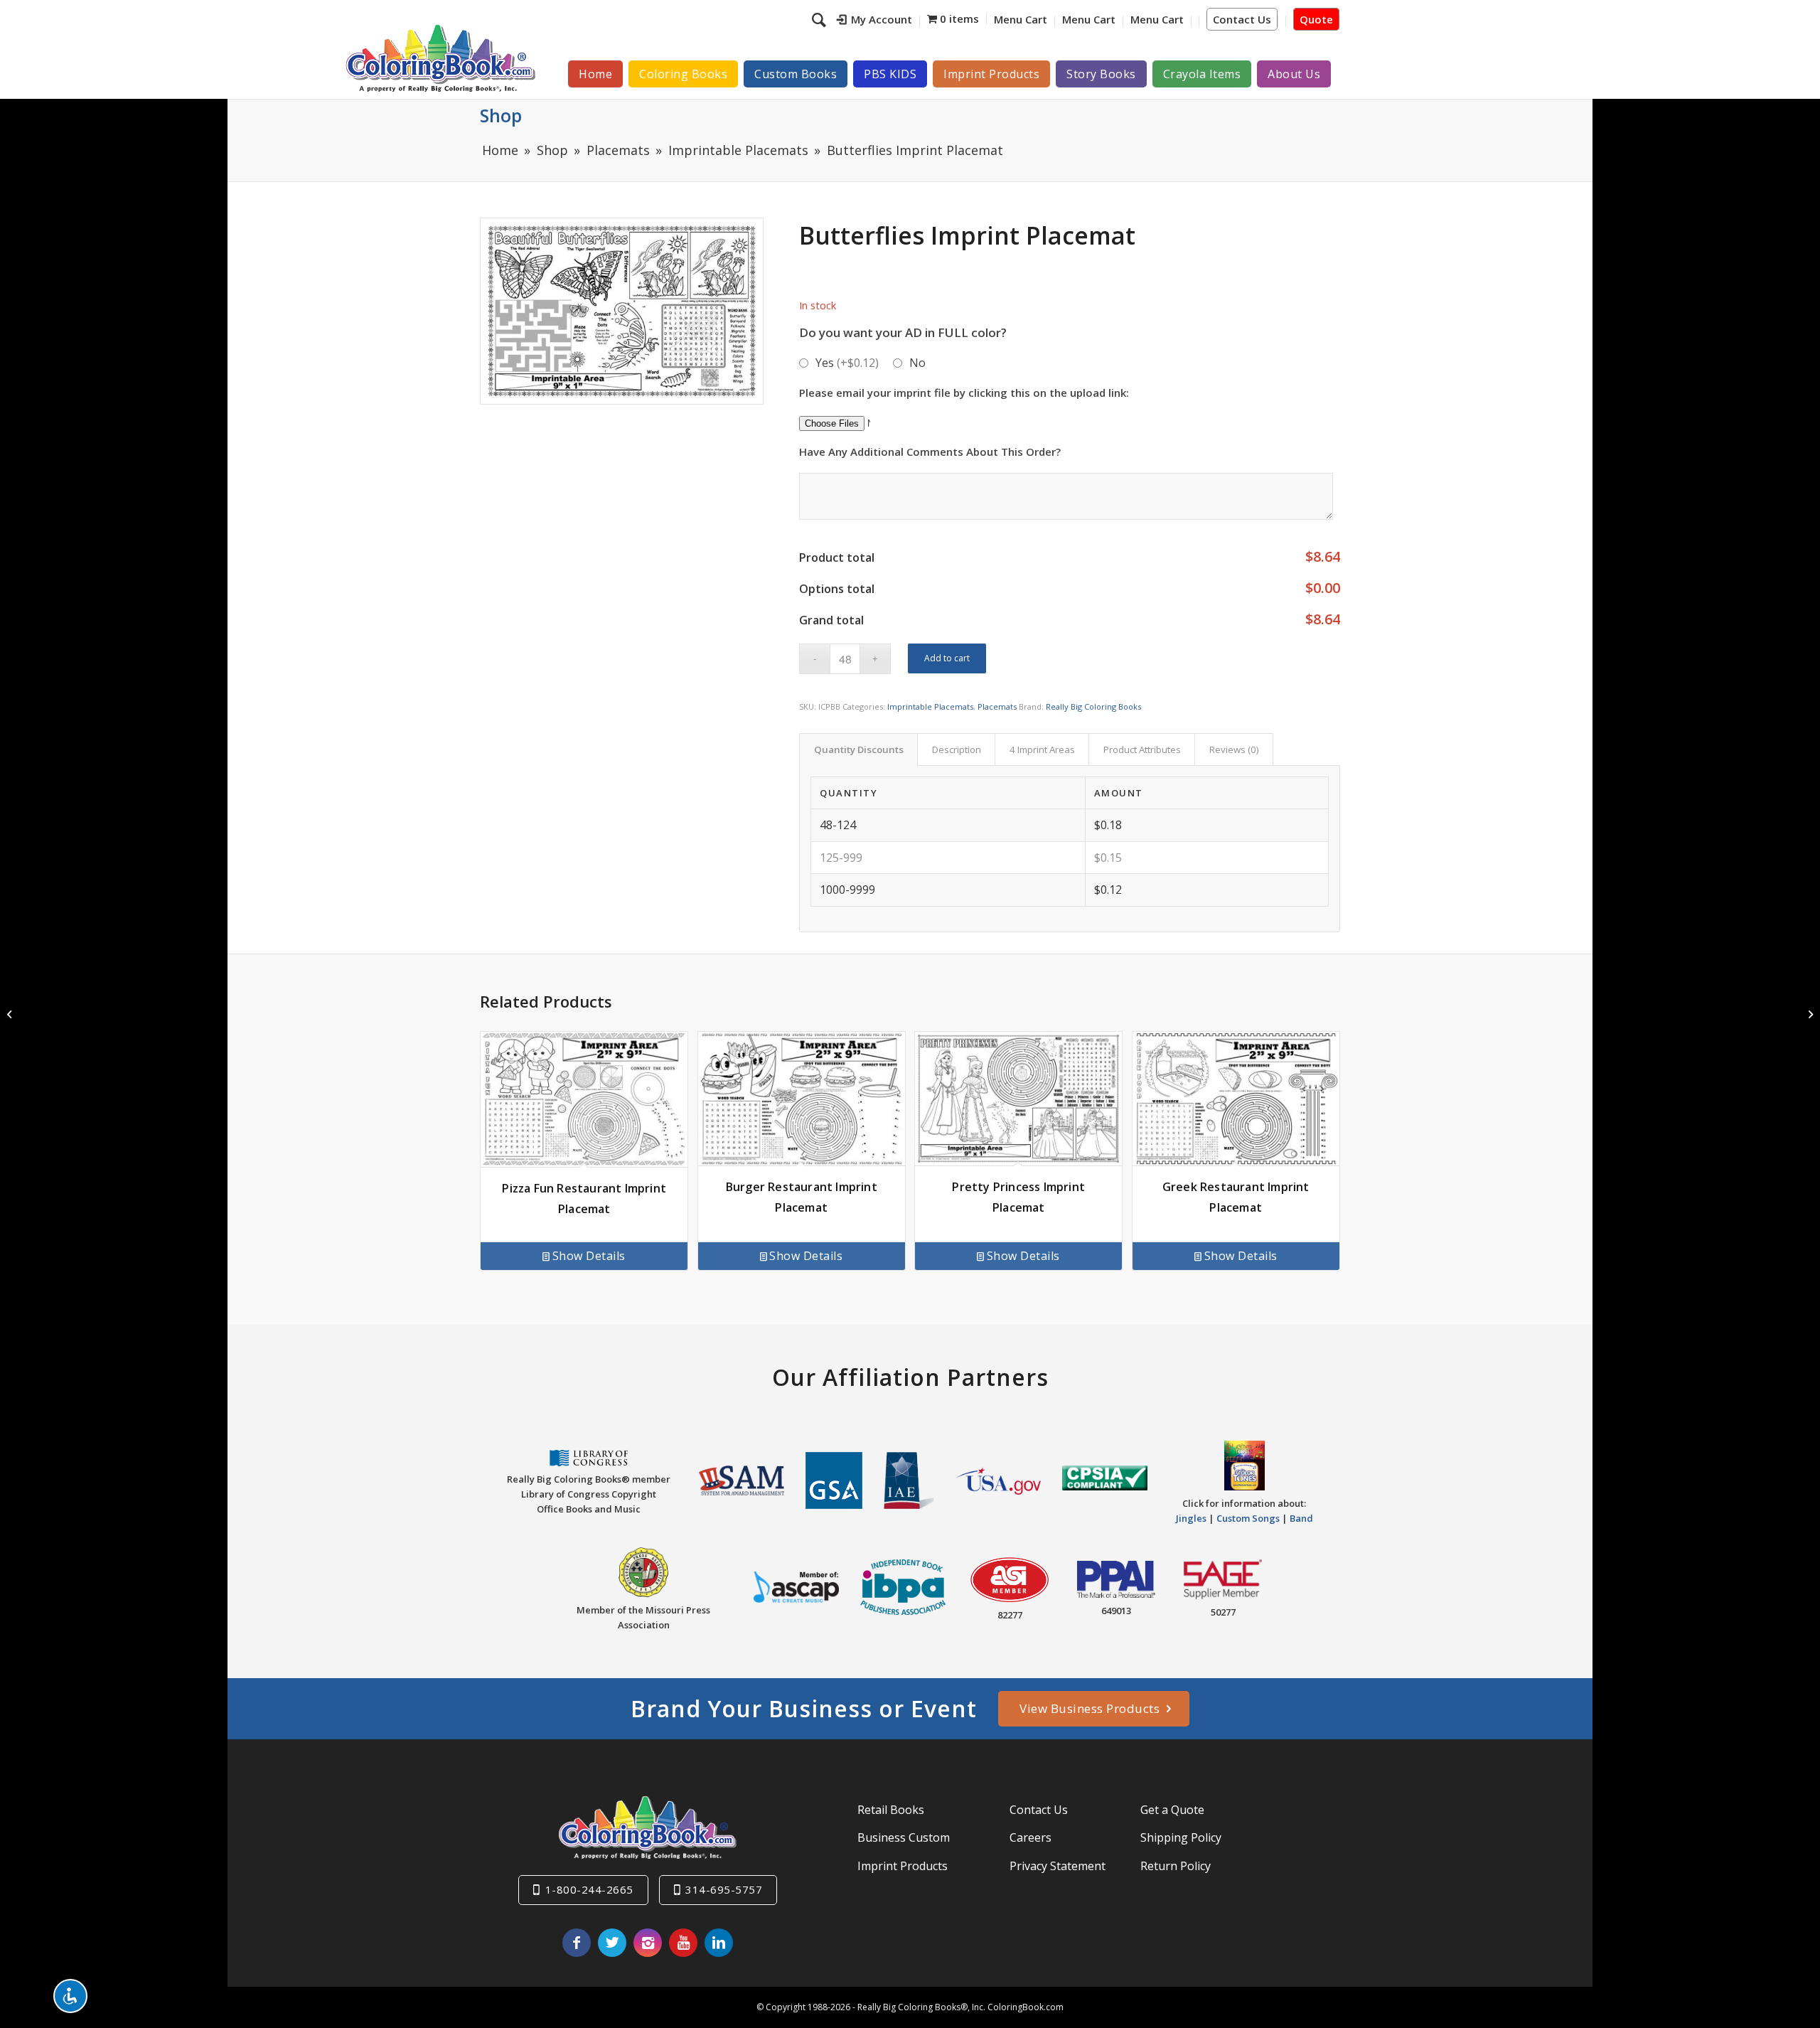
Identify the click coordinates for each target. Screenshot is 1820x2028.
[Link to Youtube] (683, 1943)
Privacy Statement (1058, 1866)
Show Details (589, 1256)
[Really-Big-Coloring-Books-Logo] (440, 58)
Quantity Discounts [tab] (859, 749)
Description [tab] (957, 749)
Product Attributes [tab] (1142, 749)
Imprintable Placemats (930, 706)
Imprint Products (903, 1866)
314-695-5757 (724, 1889)
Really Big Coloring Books (1093, 706)
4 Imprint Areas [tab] (1042, 749)
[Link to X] (612, 1943)
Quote (1316, 19)
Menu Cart (1021, 19)
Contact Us (1242, 19)
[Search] (821, 19)
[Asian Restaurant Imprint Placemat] (11, 1014)
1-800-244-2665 (589, 1889)
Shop (501, 115)
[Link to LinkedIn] (719, 1943)
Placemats (997, 706)
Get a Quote (1172, 1810)
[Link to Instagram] (648, 1943)
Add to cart (947, 658)
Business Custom (904, 1837)
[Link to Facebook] (577, 1943)
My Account (882, 19)
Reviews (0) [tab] (1234, 749)
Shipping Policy (1181, 1837)
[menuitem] (875, 21)
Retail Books (891, 1810)
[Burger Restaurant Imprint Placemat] (1809, 1014)
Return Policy (1176, 1866)
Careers (1031, 1837)
